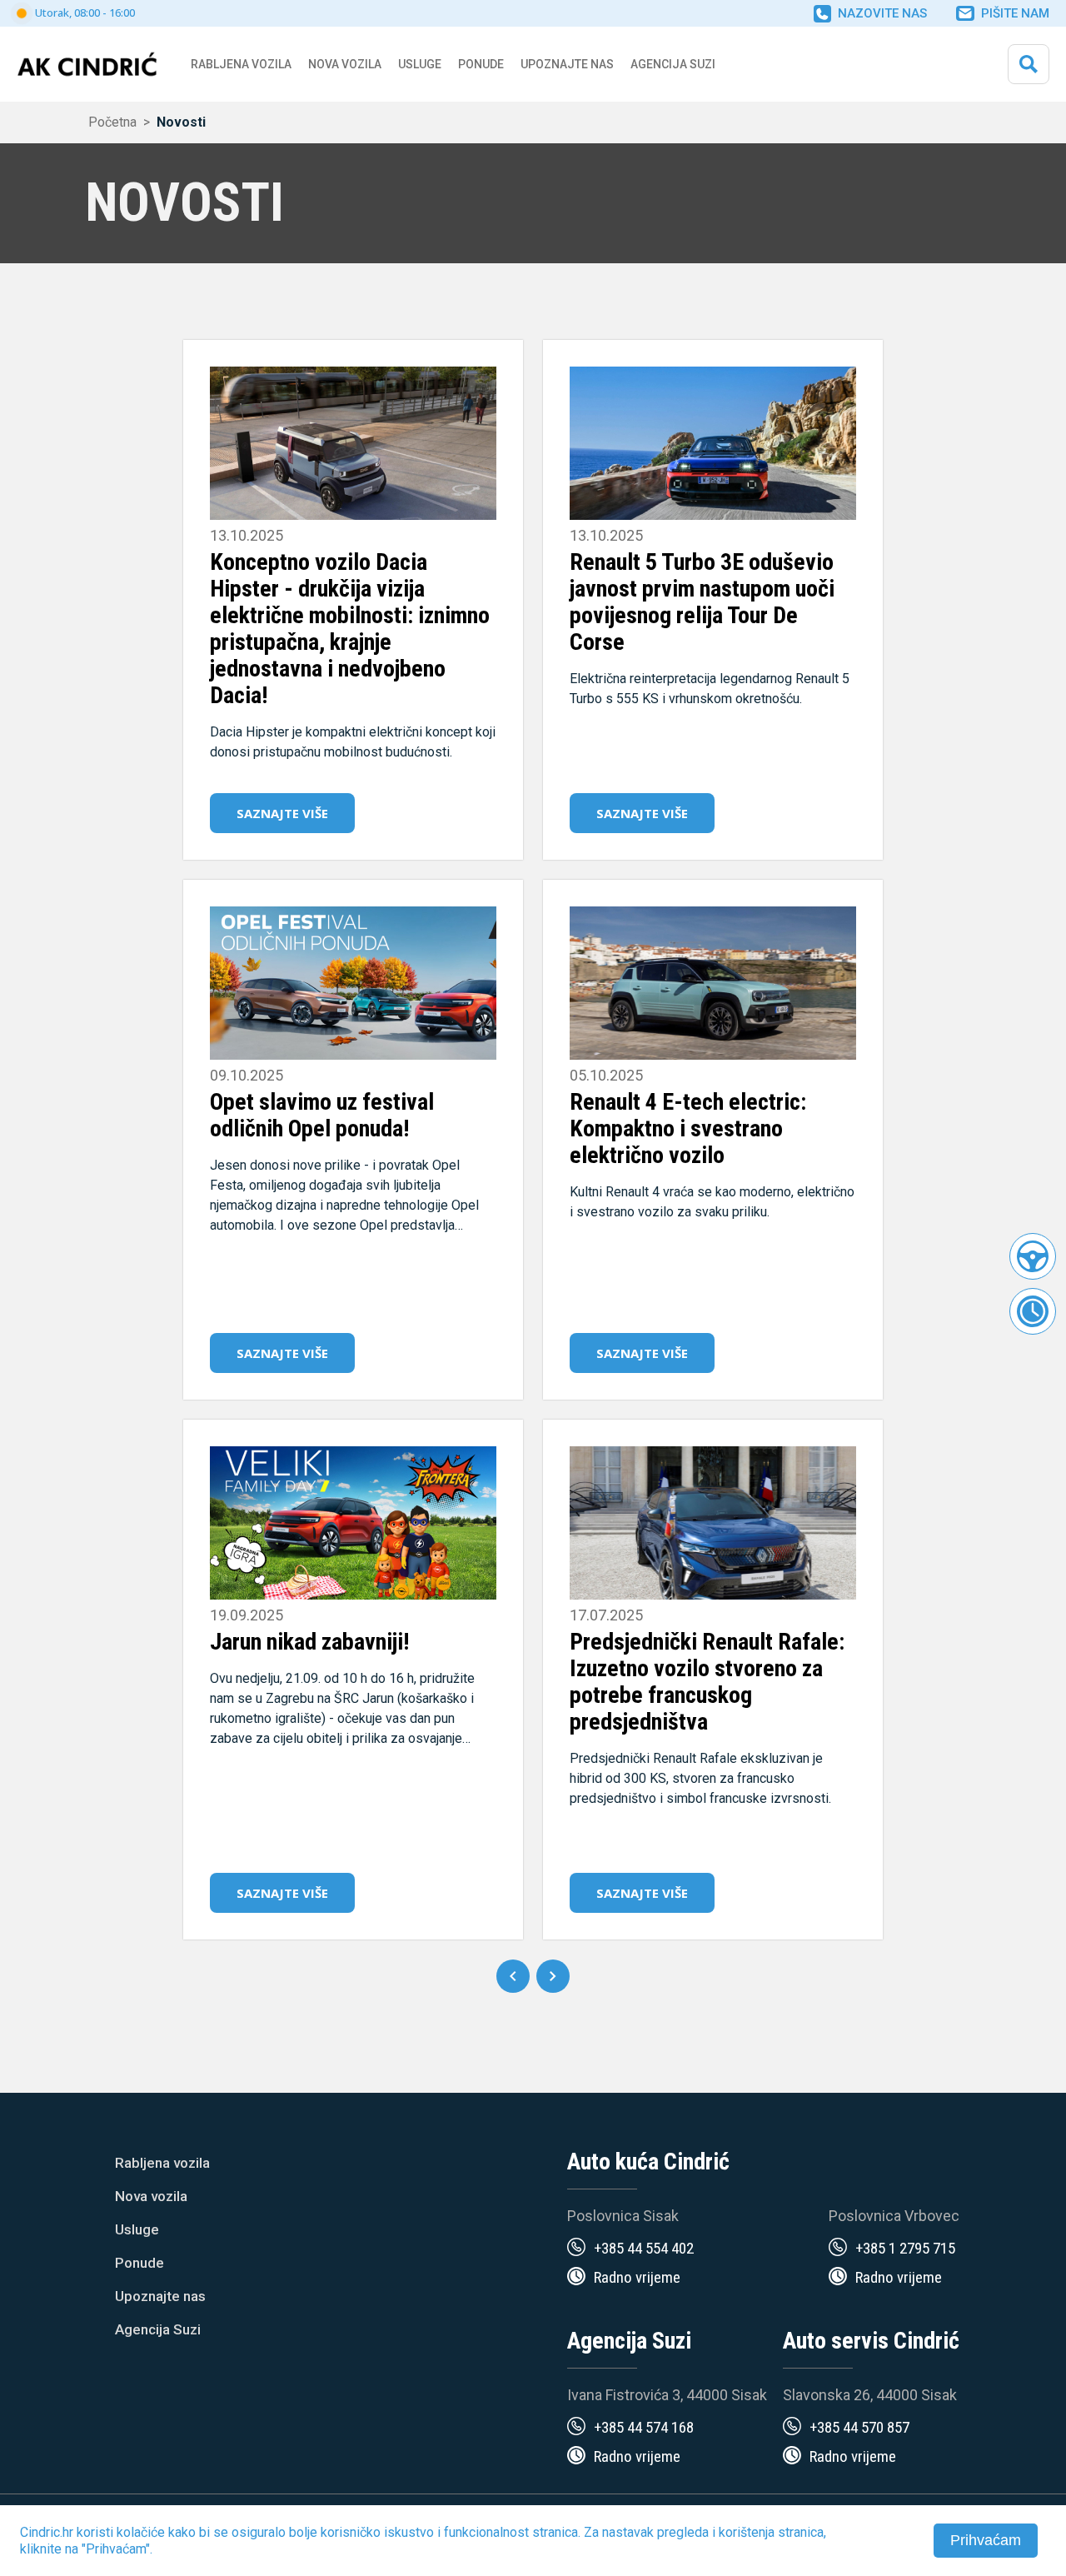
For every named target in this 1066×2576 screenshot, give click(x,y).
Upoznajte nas (160, 2296)
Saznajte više (282, 813)
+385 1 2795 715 (905, 2248)
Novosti (181, 122)
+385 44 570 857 (859, 2427)
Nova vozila (345, 64)
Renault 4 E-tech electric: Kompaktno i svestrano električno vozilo (688, 1128)
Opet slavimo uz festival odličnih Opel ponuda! (322, 1115)
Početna (112, 122)
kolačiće (141, 2532)
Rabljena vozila (162, 2163)
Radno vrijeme (637, 2277)
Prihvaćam (986, 2540)
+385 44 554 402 (644, 2248)
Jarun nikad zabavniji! (309, 1642)
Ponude (139, 2263)
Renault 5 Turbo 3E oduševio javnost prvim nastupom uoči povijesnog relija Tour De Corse (702, 602)
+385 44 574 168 (644, 2427)
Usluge (420, 64)
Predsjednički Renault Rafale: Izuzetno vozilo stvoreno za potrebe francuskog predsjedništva (707, 1682)
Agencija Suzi (673, 64)
